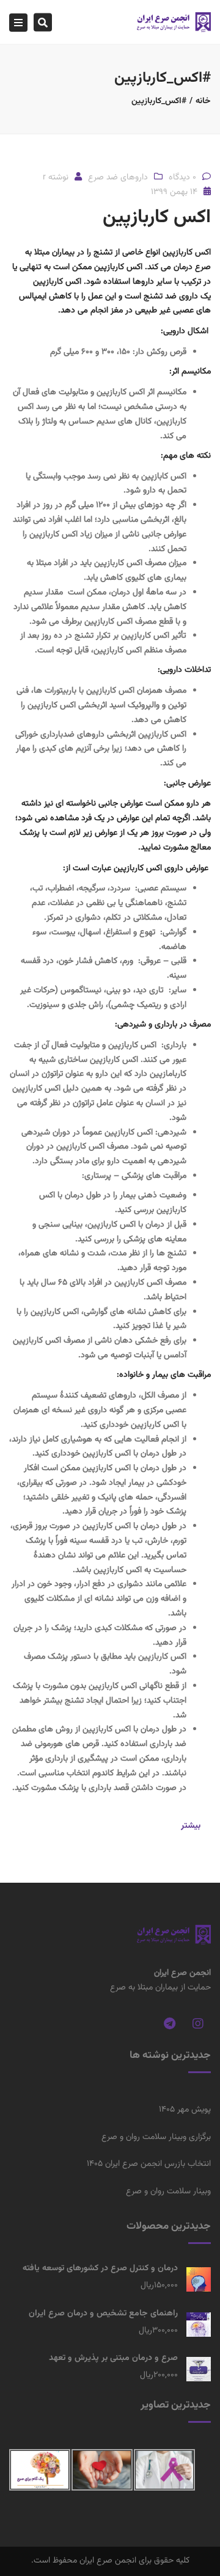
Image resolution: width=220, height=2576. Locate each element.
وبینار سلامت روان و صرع (168, 2192)
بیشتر (191, 1826)
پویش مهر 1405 (185, 2110)
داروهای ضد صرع (118, 178)
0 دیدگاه (182, 178)
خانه (203, 101)
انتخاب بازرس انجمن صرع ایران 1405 (149, 2164)
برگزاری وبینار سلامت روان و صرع (156, 2137)
